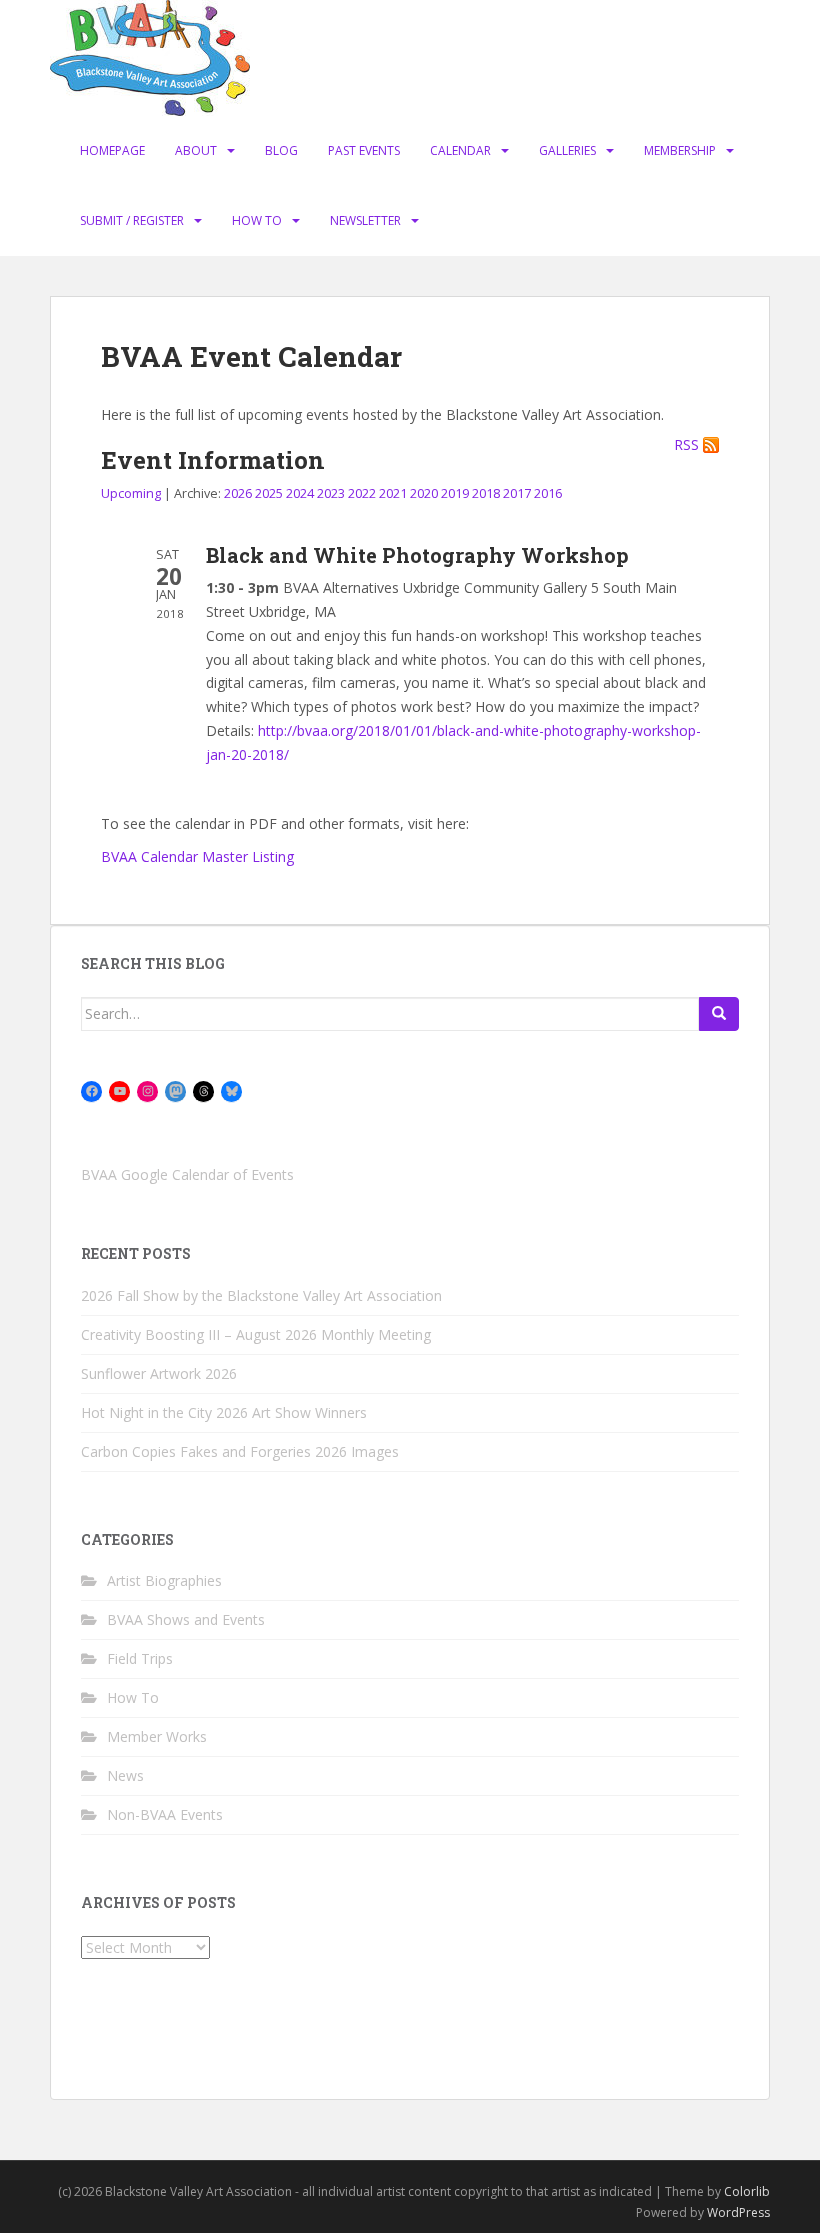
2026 (238, 493)
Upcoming (131, 493)
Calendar (460, 150)
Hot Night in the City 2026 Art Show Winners (224, 1412)
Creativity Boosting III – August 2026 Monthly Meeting (256, 1334)
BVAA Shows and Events (186, 1619)
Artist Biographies (164, 1580)
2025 (269, 493)
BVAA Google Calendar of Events (187, 1174)
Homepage (112, 150)
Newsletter (365, 220)
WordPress (738, 2212)
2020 (424, 493)
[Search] (719, 1014)
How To (257, 220)
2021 (393, 493)
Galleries (567, 150)
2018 (486, 493)
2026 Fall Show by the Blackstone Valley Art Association (261, 1295)
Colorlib (747, 2191)
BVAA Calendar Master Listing (197, 856)
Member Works (157, 1736)
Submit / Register (132, 220)
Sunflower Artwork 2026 (159, 1373)
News (125, 1775)
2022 (362, 493)
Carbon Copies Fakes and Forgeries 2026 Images (240, 1451)
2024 (300, 493)
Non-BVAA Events (165, 1814)
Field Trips (140, 1658)
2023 (331, 493)
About (196, 150)
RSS (686, 445)
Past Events (364, 150)
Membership (680, 150)
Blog (281, 150)
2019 (455, 493)
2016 (548, 493)
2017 (517, 493)
